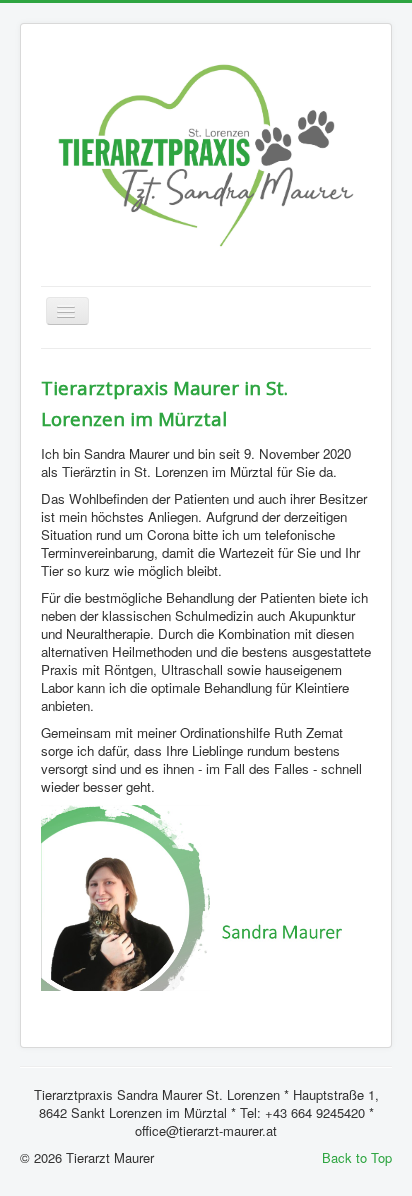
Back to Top (357, 1157)
